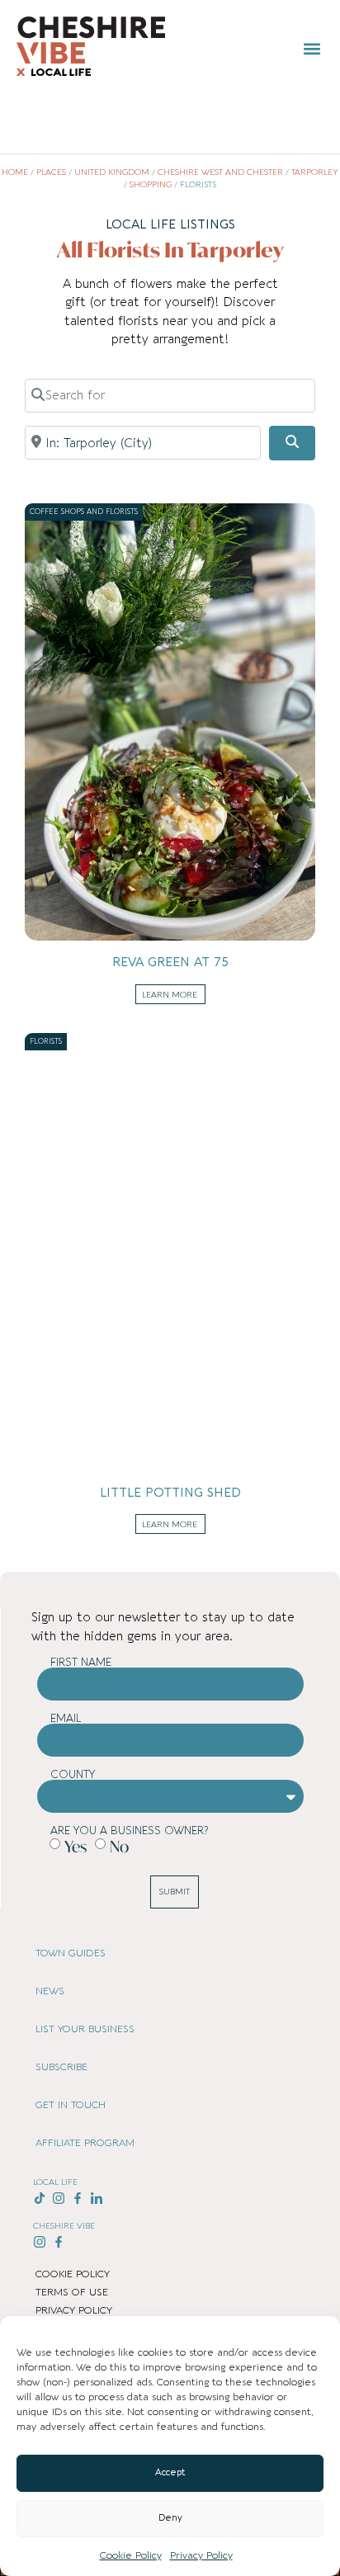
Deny (170, 2518)
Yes (76, 1846)
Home (15, 172)
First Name (81, 1662)
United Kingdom (112, 172)
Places (51, 172)
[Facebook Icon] (78, 2199)
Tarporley (315, 172)
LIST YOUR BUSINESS (85, 2029)
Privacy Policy (201, 2555)
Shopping (151, 185)
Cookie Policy (131, 2555)
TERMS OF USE (72, 2292)
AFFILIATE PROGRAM (85, 2143)
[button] (312, 48)
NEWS (50, 1991)
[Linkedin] (96, 2199)
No (119, 1846)
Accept (170, 2472)
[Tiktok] (40, 2199)
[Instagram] (59, 2199)
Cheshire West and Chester (220, 172)
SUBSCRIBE (61, 2067)
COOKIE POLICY (73, 2274)
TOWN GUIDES (71, 1953)
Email (66, 1718)
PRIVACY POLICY (74, 2310)
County (73, 1774)
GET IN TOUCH (71, 2105)
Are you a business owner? (129, 1831)
